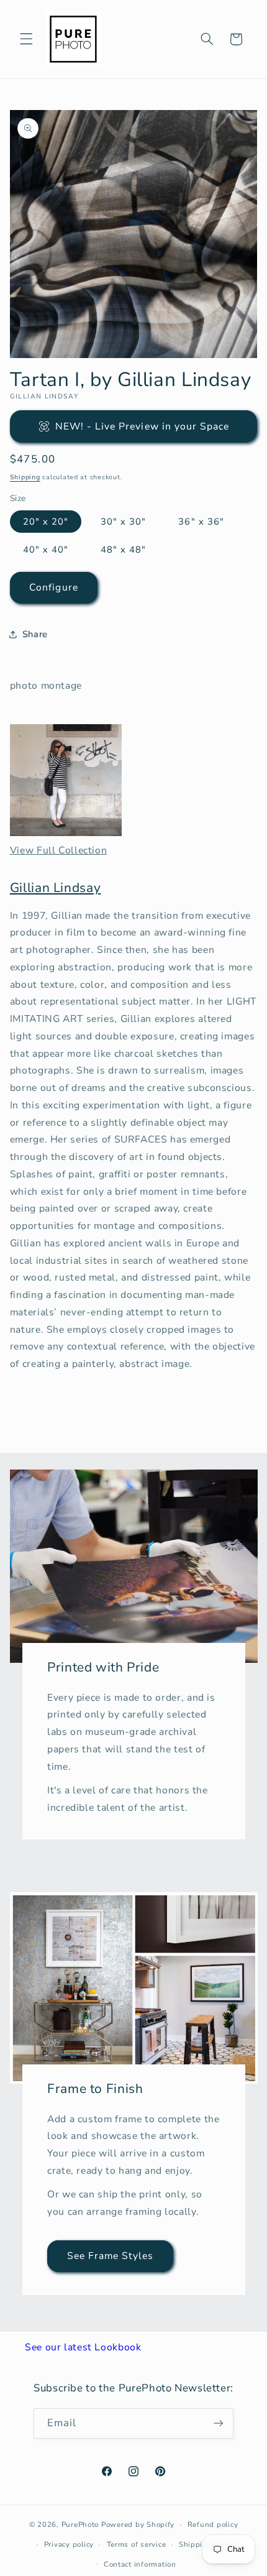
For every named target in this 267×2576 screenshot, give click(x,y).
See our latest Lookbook (83, 2347)
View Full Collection (59, 850)
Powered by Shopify (138, 2524)
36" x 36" (201, 522)
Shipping (25, 477)
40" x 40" (46, 550)
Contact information (140, 2564)
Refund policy (213, 2524)
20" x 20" (46, 522)
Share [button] (35, 634)
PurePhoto (80, 2524)
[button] (26, 39)
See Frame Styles (110, 2256)
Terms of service (137, 2544)
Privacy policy (69, 2544)
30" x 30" (123, 522)
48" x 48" (123, 550)
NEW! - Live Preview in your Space (143, 426)
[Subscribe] (219, 2423)
